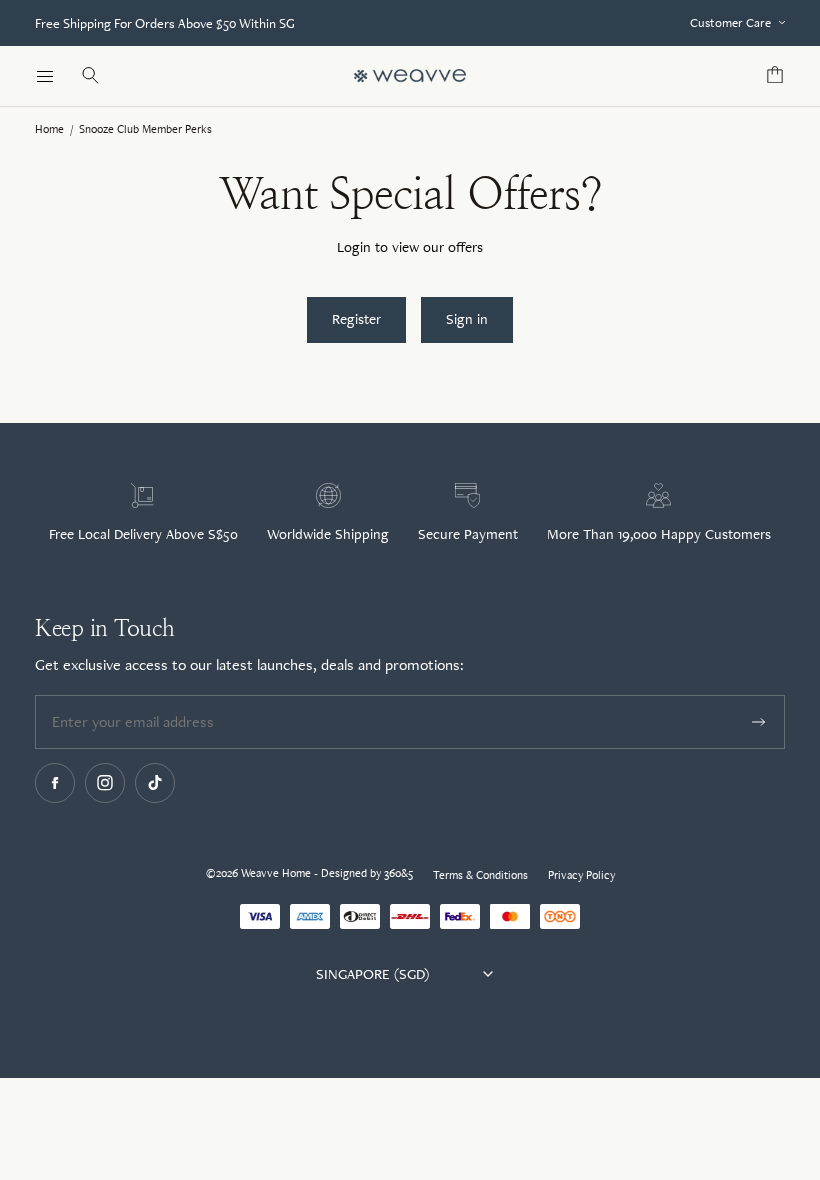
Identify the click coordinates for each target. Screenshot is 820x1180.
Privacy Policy (581, 875)
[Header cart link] (775, 76)
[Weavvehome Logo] (410, 76)
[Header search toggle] (90, 76)
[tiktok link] (155, 783)
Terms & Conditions (480, 875)
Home (49, 129)
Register (356, 318)
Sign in (467, 318)
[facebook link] (55, 783)
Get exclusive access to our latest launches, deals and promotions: (249, 664)
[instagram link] (105, 783)
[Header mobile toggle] (45, 76)
